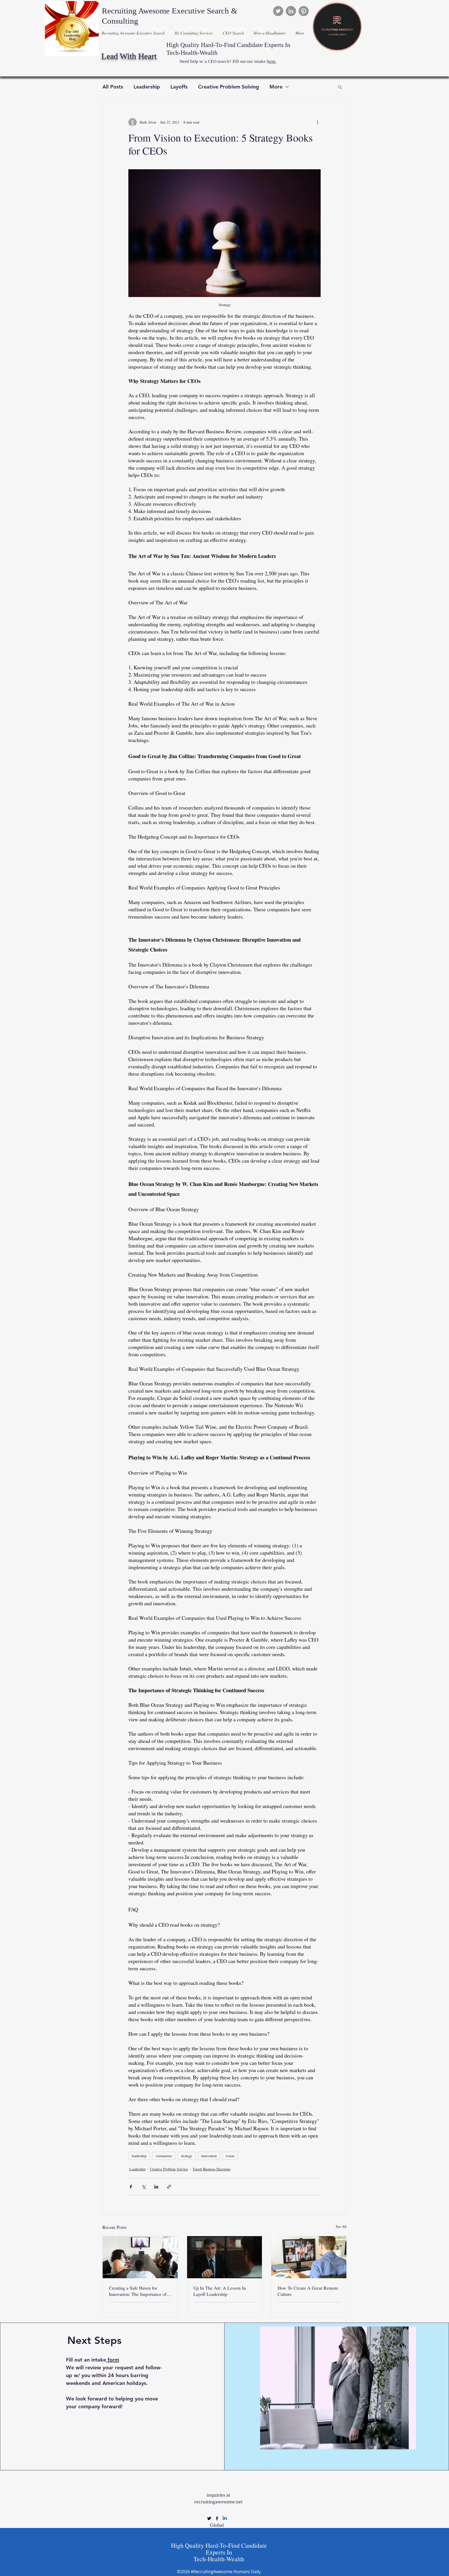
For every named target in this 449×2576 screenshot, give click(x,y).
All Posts (113, 87)
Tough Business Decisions (212, 2169)
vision (230, 2156)
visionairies (164, 2156)
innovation (209, 2156)
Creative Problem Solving (229, 87)
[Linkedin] (225, 2518)
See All (341, 2226)
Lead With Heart (129, 56)
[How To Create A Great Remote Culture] (309, 2257)
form (113, 2360)
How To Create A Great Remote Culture (308, 2291)
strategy (187, 2156)
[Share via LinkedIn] (156, 2187)
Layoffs (179, 87)
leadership (139, 2156)
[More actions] (318, 122)
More (276, 87)
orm (272, 61)
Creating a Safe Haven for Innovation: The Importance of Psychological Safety (138, 2291)
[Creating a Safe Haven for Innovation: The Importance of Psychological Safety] (140, 2257)
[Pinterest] (304, 11)
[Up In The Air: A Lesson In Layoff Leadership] (225, 2257)
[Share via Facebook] (131, 2187)
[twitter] (209, 2518)
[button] (340, 87)
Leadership (147, 87)
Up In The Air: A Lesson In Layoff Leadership (220, 2291)
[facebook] (217, 2518)
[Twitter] (278, 11)
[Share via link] (169, 2187)
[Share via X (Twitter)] (144, 2187)
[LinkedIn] (291, 11)
